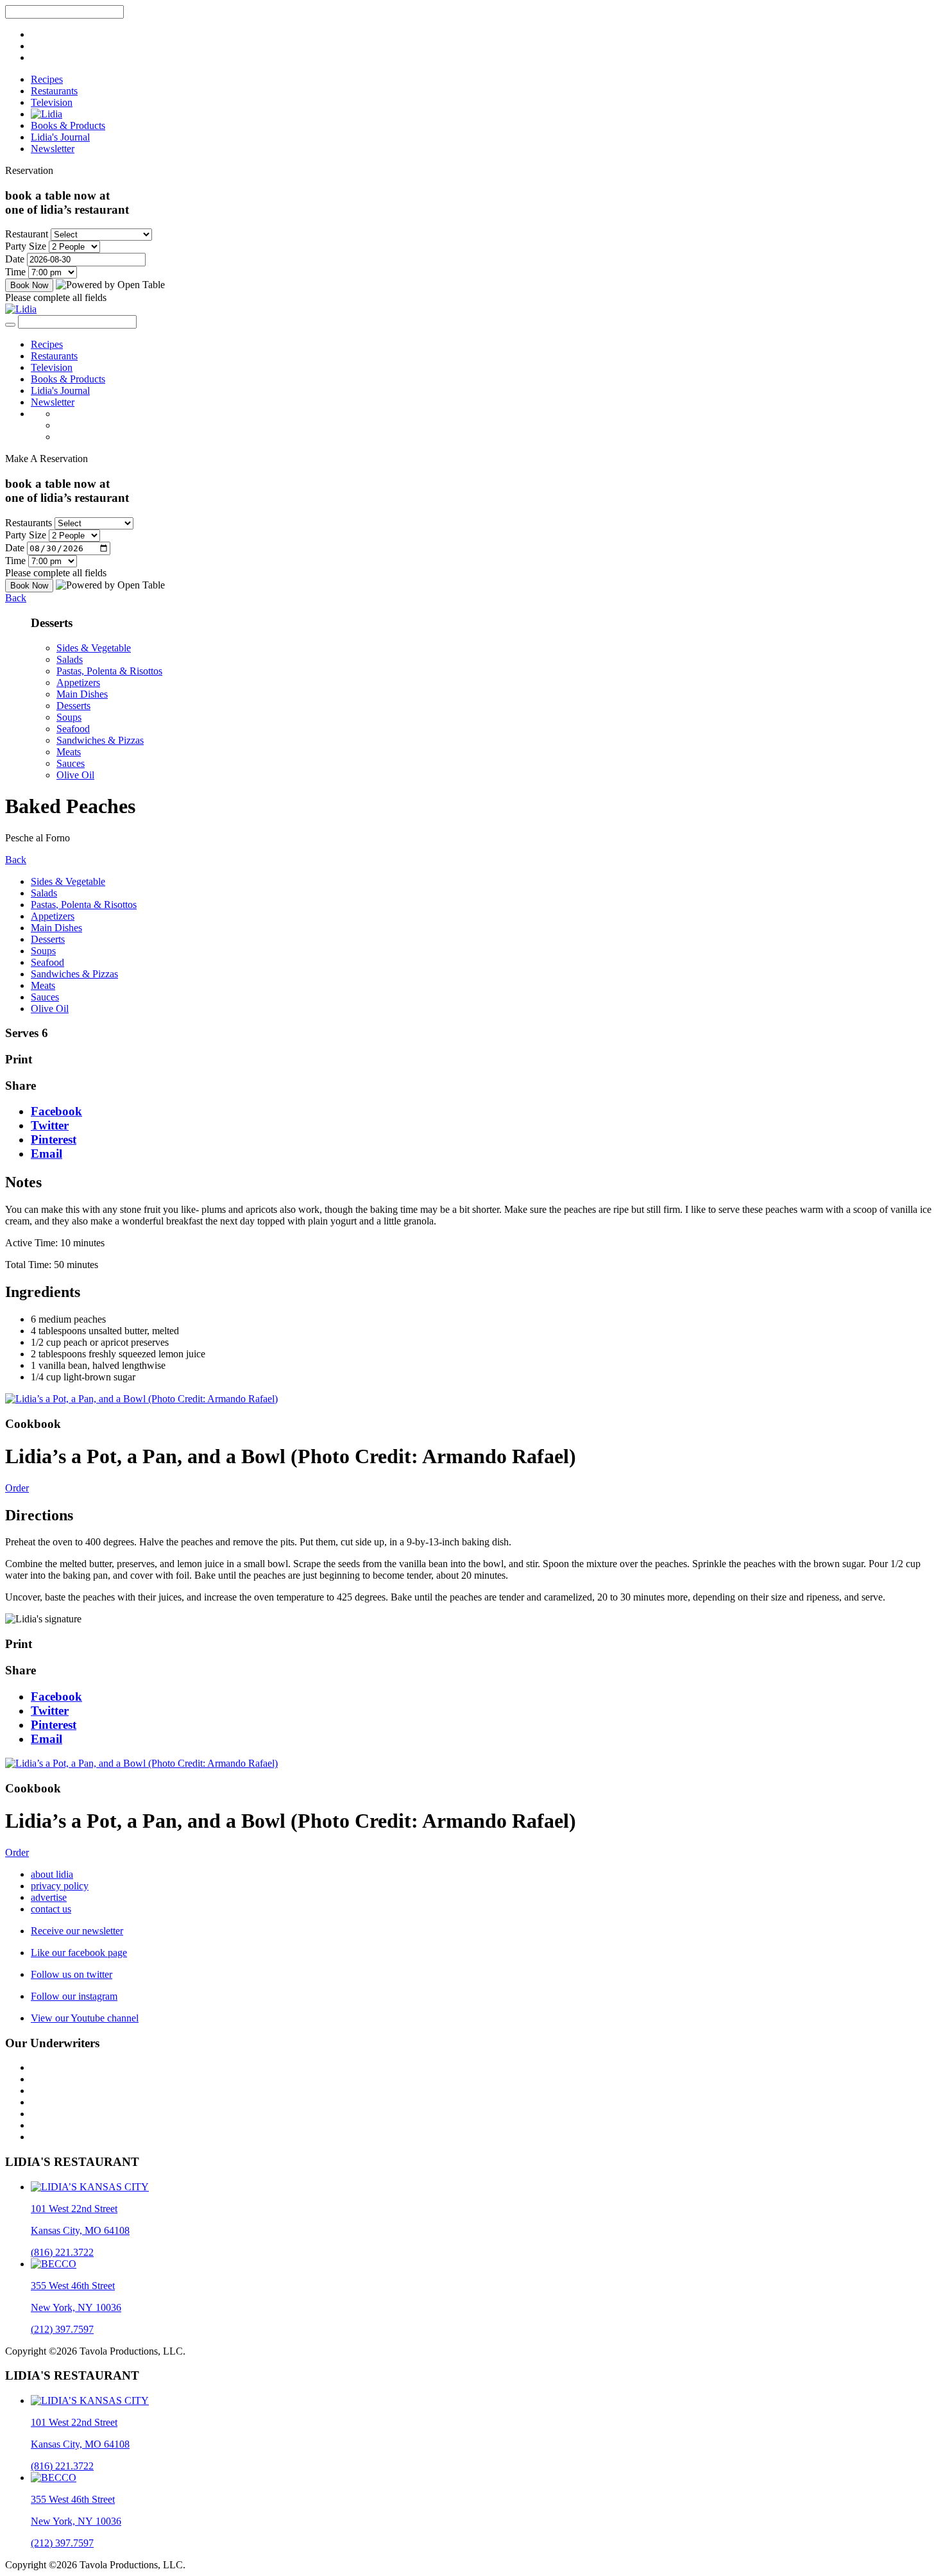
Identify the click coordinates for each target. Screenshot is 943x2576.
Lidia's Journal (60, 137)
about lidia (52, 1874)
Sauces (71, 763)
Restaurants (54, 91)
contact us (51, 1909)
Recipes (47, 79)
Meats (69, 752)
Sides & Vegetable (94, 648)
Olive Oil (75, 775)
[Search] (10, 325)
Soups (69, 717)
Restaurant (27, 234)
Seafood (73, 729)
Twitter (50, 1125)
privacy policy (60, 1886)
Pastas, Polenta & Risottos (109, 671)
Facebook (56, 1111)
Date (15, 259)
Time (15, 272)
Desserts (73, 706)
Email (47, 1154)
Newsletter (53, 149)
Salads (70, 659)
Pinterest (54, 1139)
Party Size (26, 246)
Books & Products (68, 125)
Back (16, 598)
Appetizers (78, 683)
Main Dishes (82, 694)
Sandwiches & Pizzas (100, 740)
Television (52, 102)
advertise (49, 1897)
